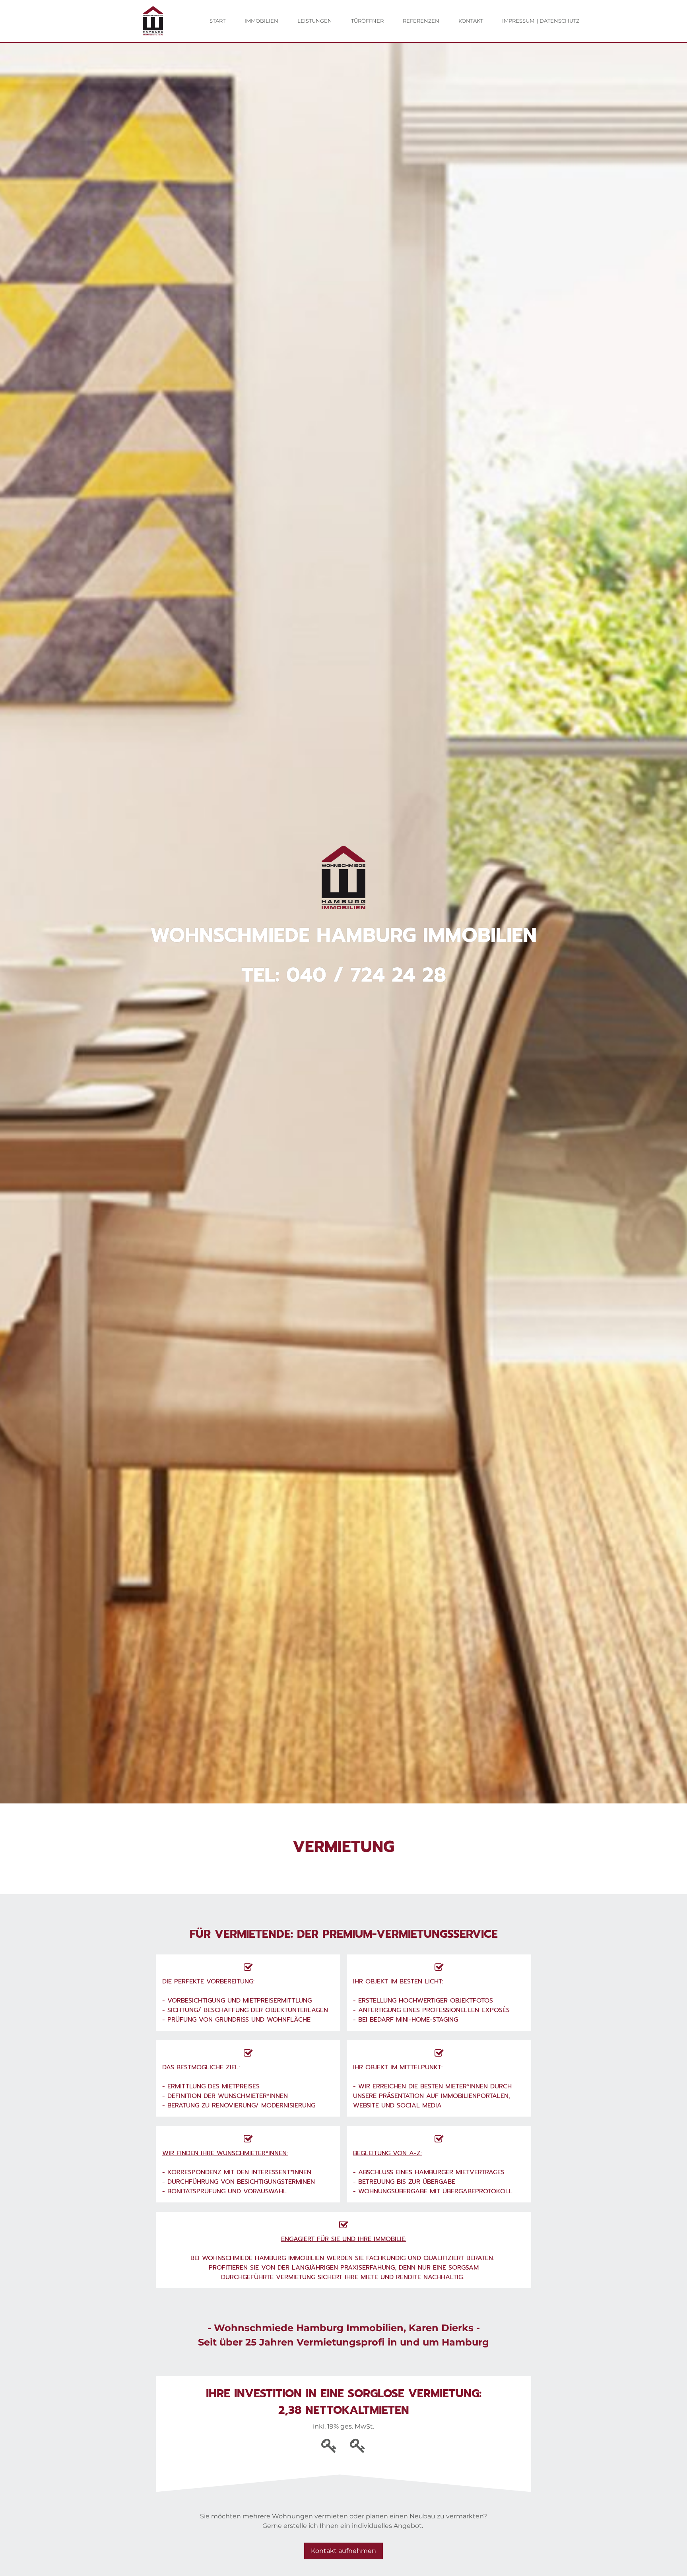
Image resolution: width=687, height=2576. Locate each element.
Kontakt (471, 21)
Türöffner (367, 21)
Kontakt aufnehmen (343, 2551)
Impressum (518, 21)
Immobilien (261, 21)
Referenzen (421, 21)
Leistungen (315, 21)
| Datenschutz (558, 21)
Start (217, 21)
